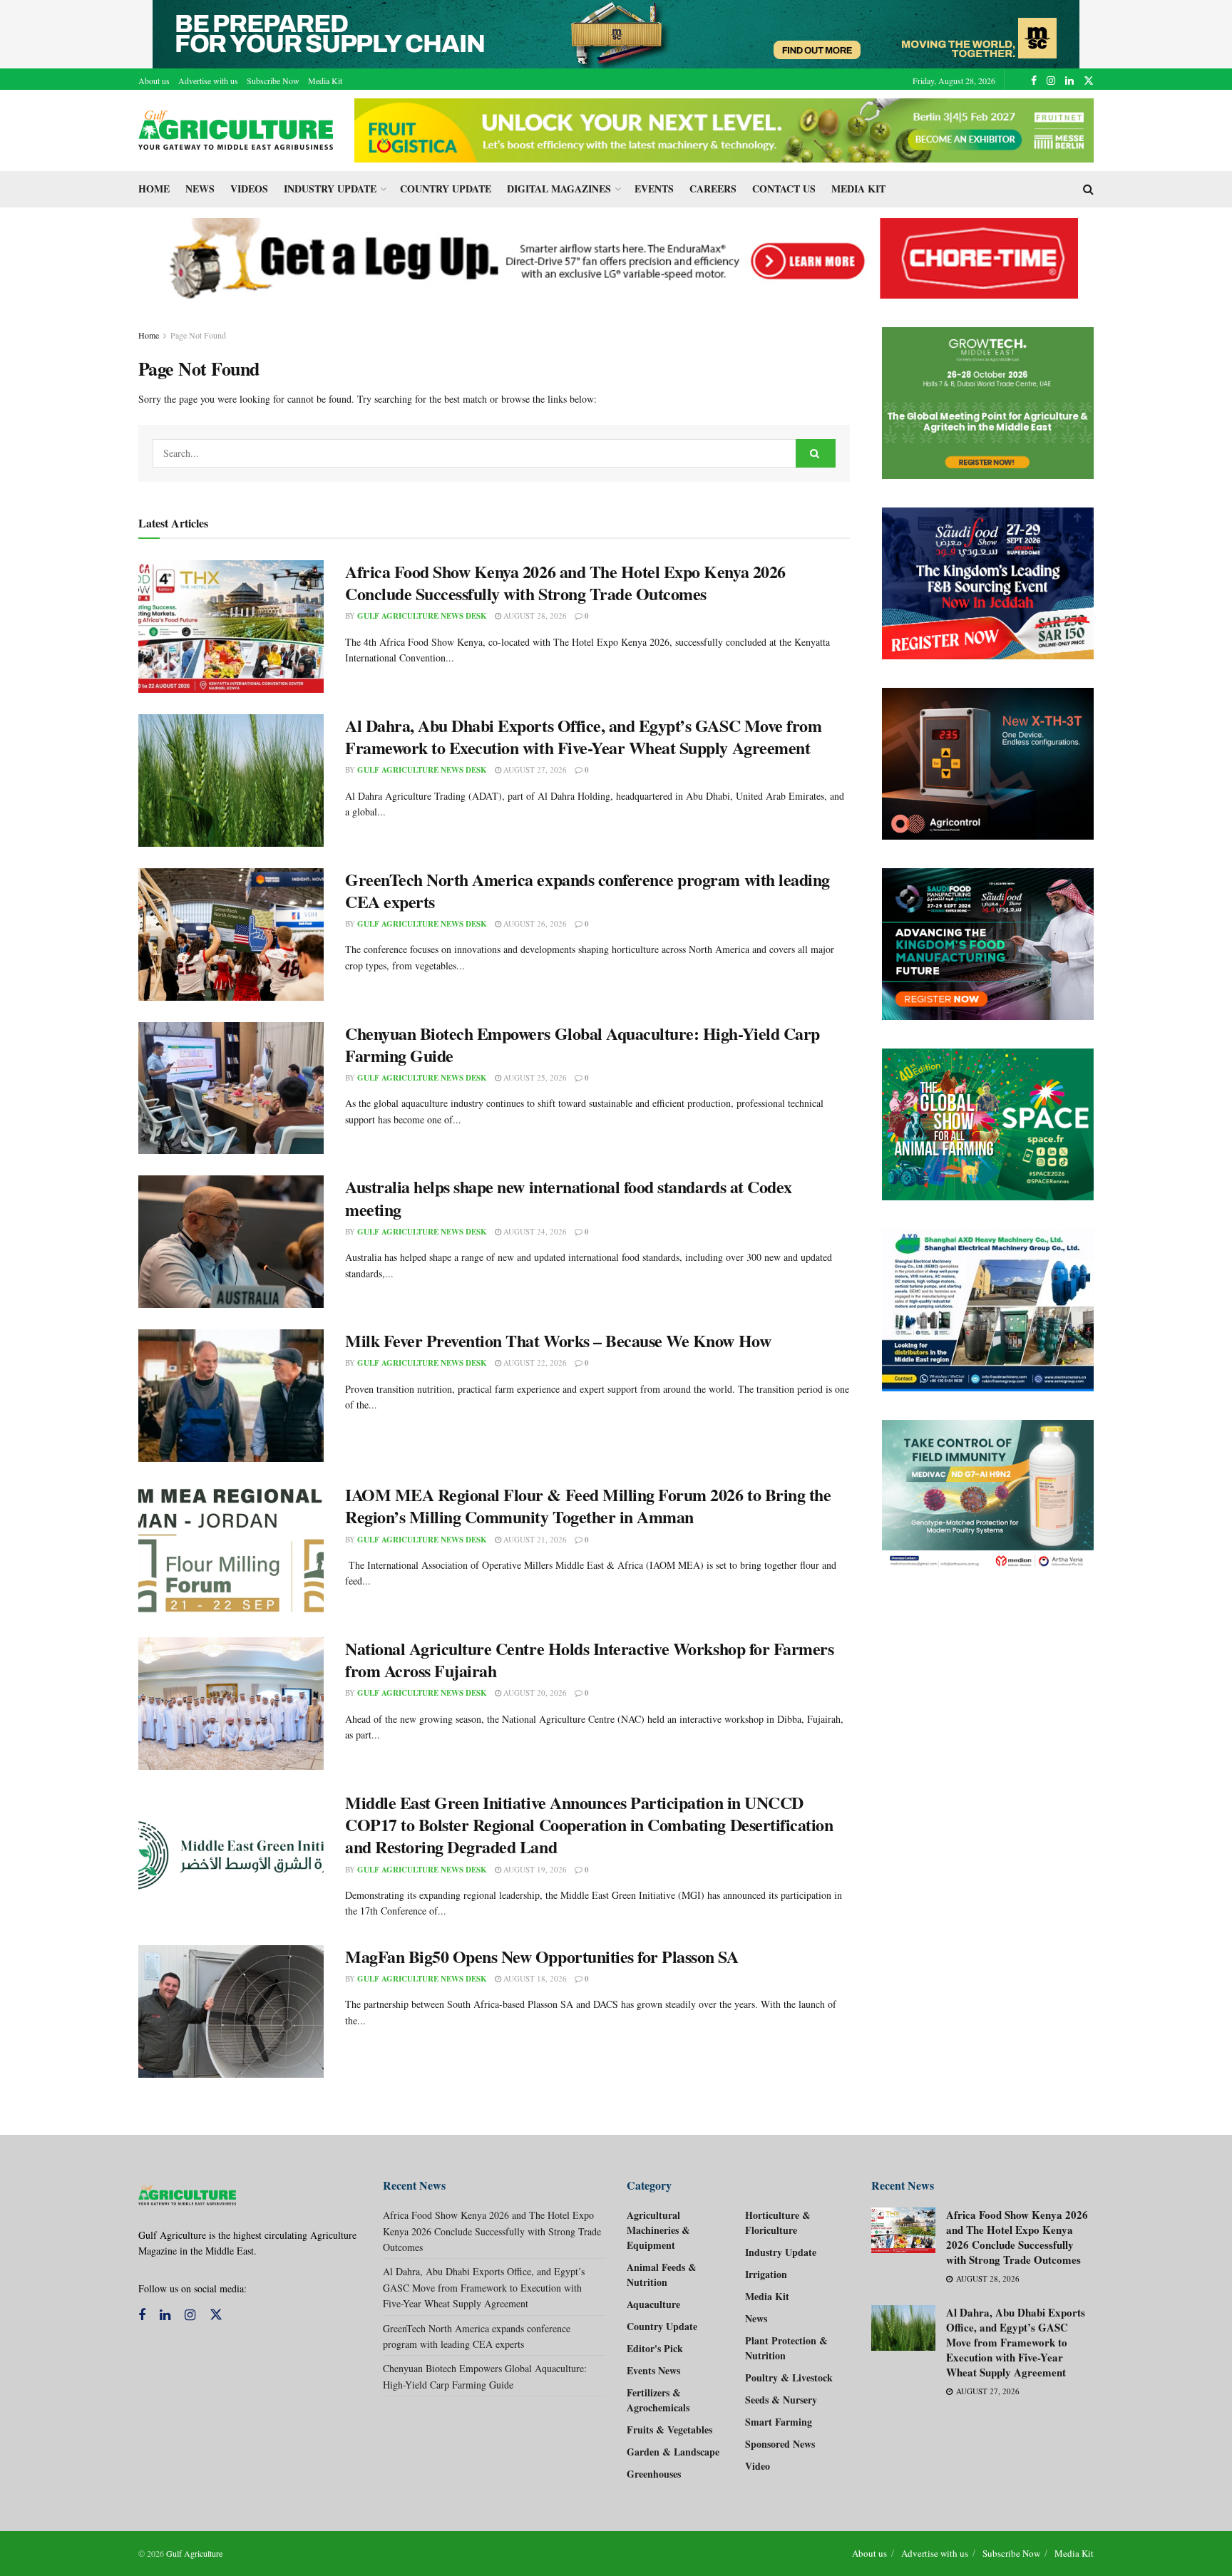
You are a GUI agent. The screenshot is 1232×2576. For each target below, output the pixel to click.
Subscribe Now (273, 81)
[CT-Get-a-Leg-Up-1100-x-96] (616, 257)
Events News (653, 2370)
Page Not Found (198, 335)
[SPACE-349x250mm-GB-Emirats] (988, 1124)
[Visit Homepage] (236, 130)
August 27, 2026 (534, 769)
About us (154, 81)
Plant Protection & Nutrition (786, 2348)
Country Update (446, 189)
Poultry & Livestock (789, 2377)
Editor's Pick (655, 2348)
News (200, 189)
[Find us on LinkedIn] (1069, 81)
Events (654, 189)
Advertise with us (208, 81)
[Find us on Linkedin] (165, 2315)
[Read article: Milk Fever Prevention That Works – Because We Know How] (231, 1396)
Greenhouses (654, 2474)
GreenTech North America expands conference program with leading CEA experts (587, 890)
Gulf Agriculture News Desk (422, 616)
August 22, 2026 (534, 1362)
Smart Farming (779, 2422)
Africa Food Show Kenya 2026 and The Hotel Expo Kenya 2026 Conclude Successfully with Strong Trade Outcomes (565, 582)
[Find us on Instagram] (1051, 81)
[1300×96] (616, 32)
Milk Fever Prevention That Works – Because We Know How (558, 1340)
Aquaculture (653, 2304)
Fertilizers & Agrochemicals (658, 2400)
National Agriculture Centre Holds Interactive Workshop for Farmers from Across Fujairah (589, 1659)
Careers (713, 189)
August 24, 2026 (534, 1231)
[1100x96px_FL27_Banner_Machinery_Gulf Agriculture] (724, 129)
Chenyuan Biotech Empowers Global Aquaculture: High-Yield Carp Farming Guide (582, 1044)
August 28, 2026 (534, 615)
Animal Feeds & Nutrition (662, 2274)
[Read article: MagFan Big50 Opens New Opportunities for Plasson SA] (231, 2011)
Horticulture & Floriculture (778, 2222)
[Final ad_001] (988, 1310)
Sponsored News (780, 2444)
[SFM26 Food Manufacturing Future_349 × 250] (988, 944)
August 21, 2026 (534, 1539)
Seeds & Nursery (781, 2400)
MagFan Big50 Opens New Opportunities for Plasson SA (542, 1956)
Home (154, 189)
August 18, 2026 (534, 1978)
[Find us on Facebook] (1034, 81)
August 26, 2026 (534, 923)
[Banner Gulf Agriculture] (988, 764)
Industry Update (330, 189)
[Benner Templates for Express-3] (988, 403)
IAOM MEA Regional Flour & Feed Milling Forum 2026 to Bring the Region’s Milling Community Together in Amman (588, 1505)
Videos (249, 189)
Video (758, 2466)
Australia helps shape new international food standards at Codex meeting (569, 1197)
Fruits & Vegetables (669, 2430)
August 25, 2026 (534, 1077)
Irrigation (766, 2274)
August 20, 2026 (534, 1693)
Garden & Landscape (673, 2452)
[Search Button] (1088, 189)
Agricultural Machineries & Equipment (658, 2230)
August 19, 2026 (534, 1869)
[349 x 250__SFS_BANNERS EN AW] (988, 583)
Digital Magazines (559, 189)
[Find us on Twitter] (1089, 81)
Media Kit (325, 81)
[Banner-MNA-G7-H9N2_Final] (988, 1496)
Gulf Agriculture (194, 2553)
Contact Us (784, 189)
